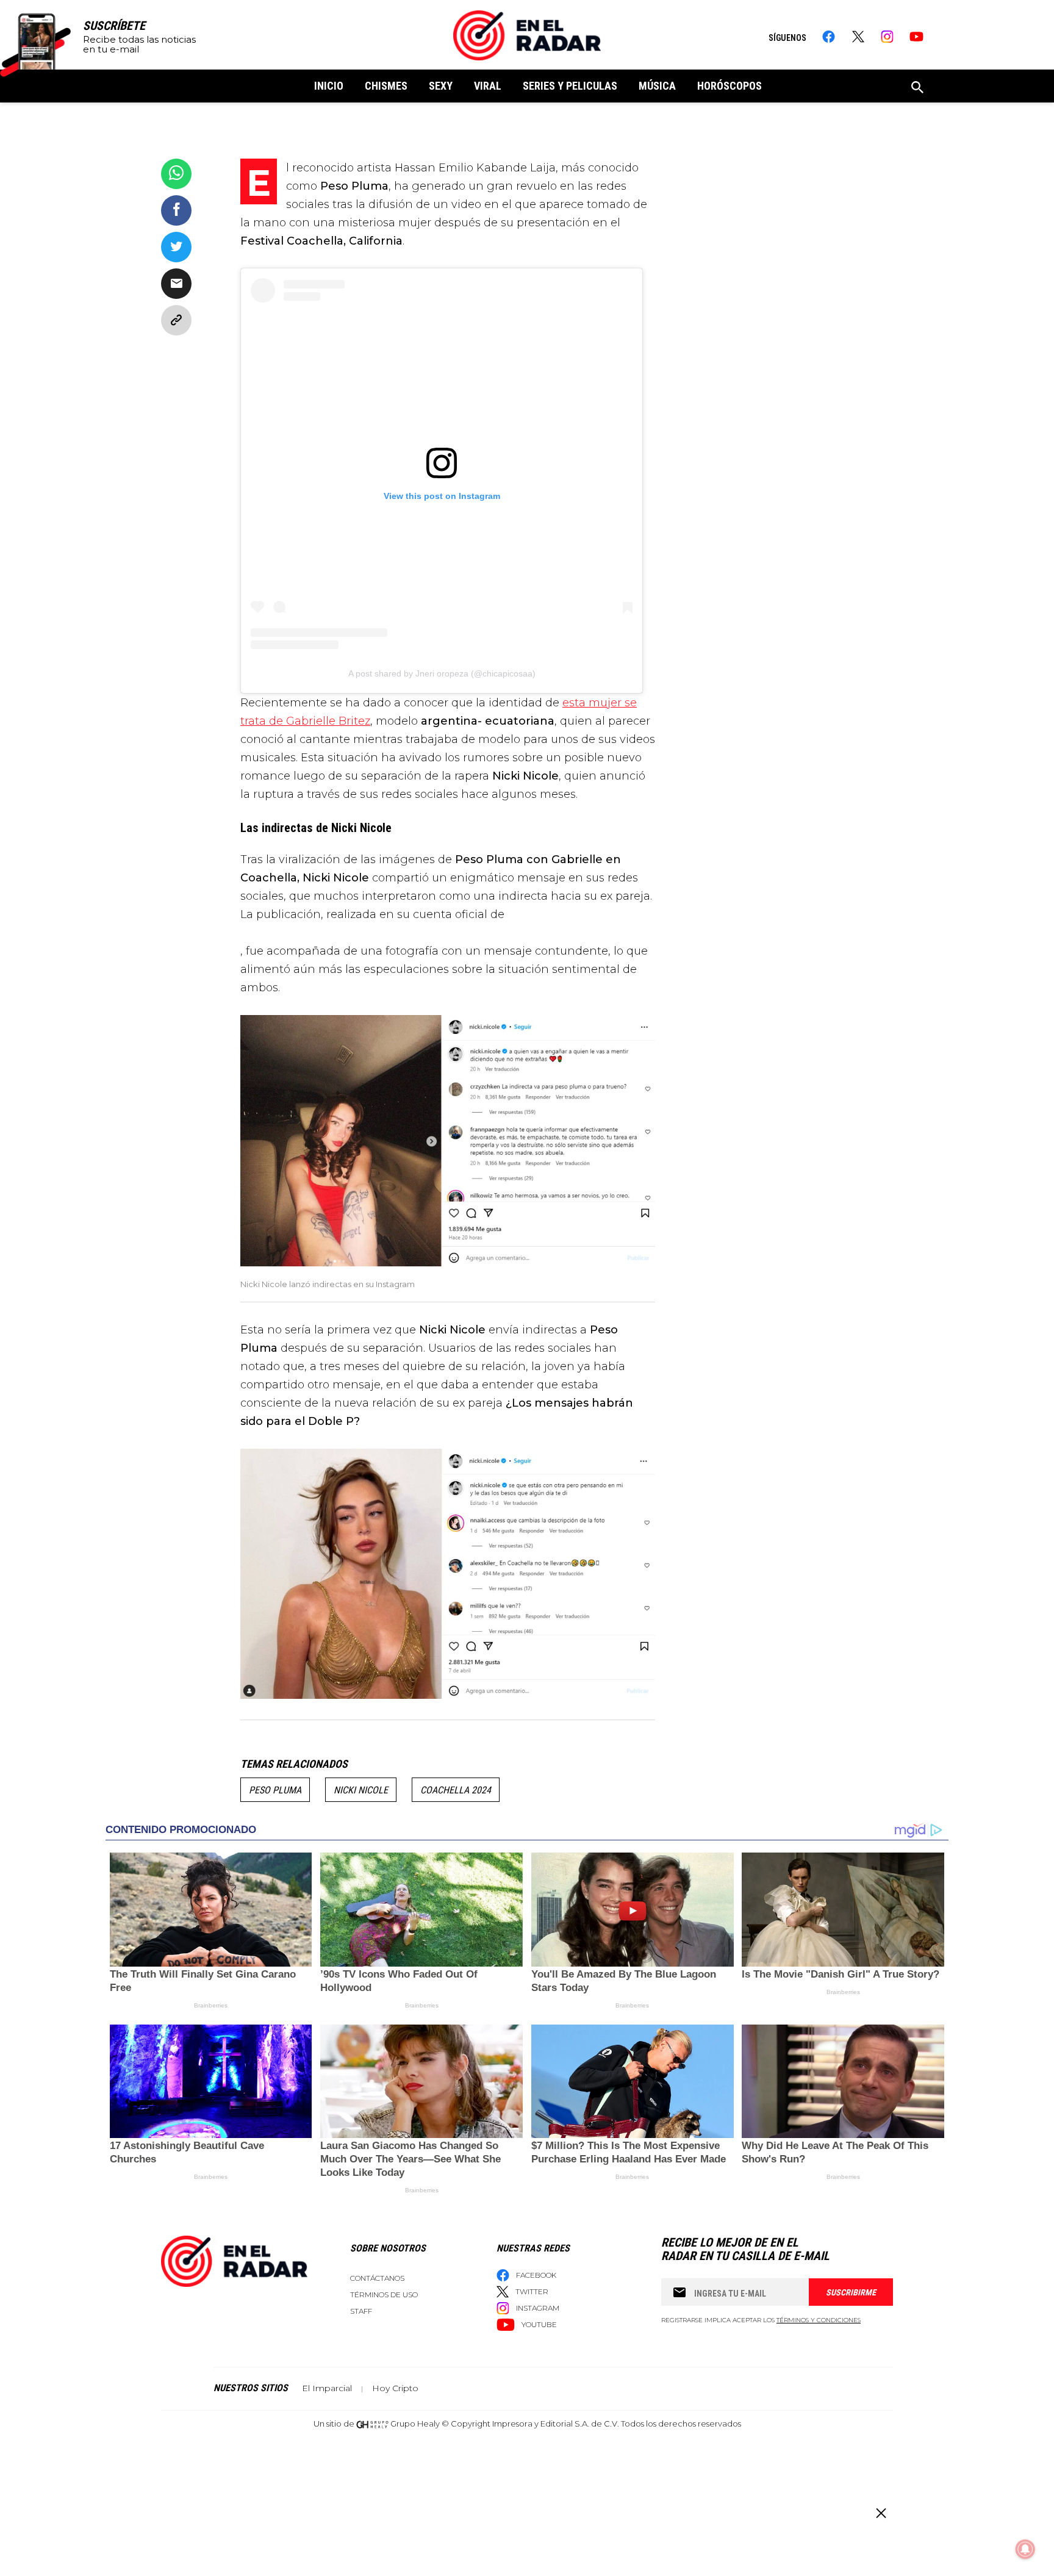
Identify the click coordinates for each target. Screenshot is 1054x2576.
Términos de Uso (384, 2294)
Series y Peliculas (570, 86)
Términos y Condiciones (819, 2320)
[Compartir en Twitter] (176, 247)
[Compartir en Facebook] (176, 210)
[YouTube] (916, 37)
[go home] (527, 35)
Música (657, 86)
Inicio (329, 86)
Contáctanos (377, 2278)
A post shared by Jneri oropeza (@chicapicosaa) (442, 673)
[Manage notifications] (1025, 2549)
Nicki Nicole (361, 1790)
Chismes (386, 86)
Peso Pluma (275, 1790)
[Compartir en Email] (176, 284)
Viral (488, 86)
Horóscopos (730, 86)
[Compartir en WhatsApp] (176, 174)
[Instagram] (887, 37)
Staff (361, 2311)
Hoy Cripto (395, 2388)
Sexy (441, 86)
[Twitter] (858, 37)
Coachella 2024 (456, 1790)
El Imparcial (327, 2388)
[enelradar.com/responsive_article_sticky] (880, 2513)
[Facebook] (829, 37)
